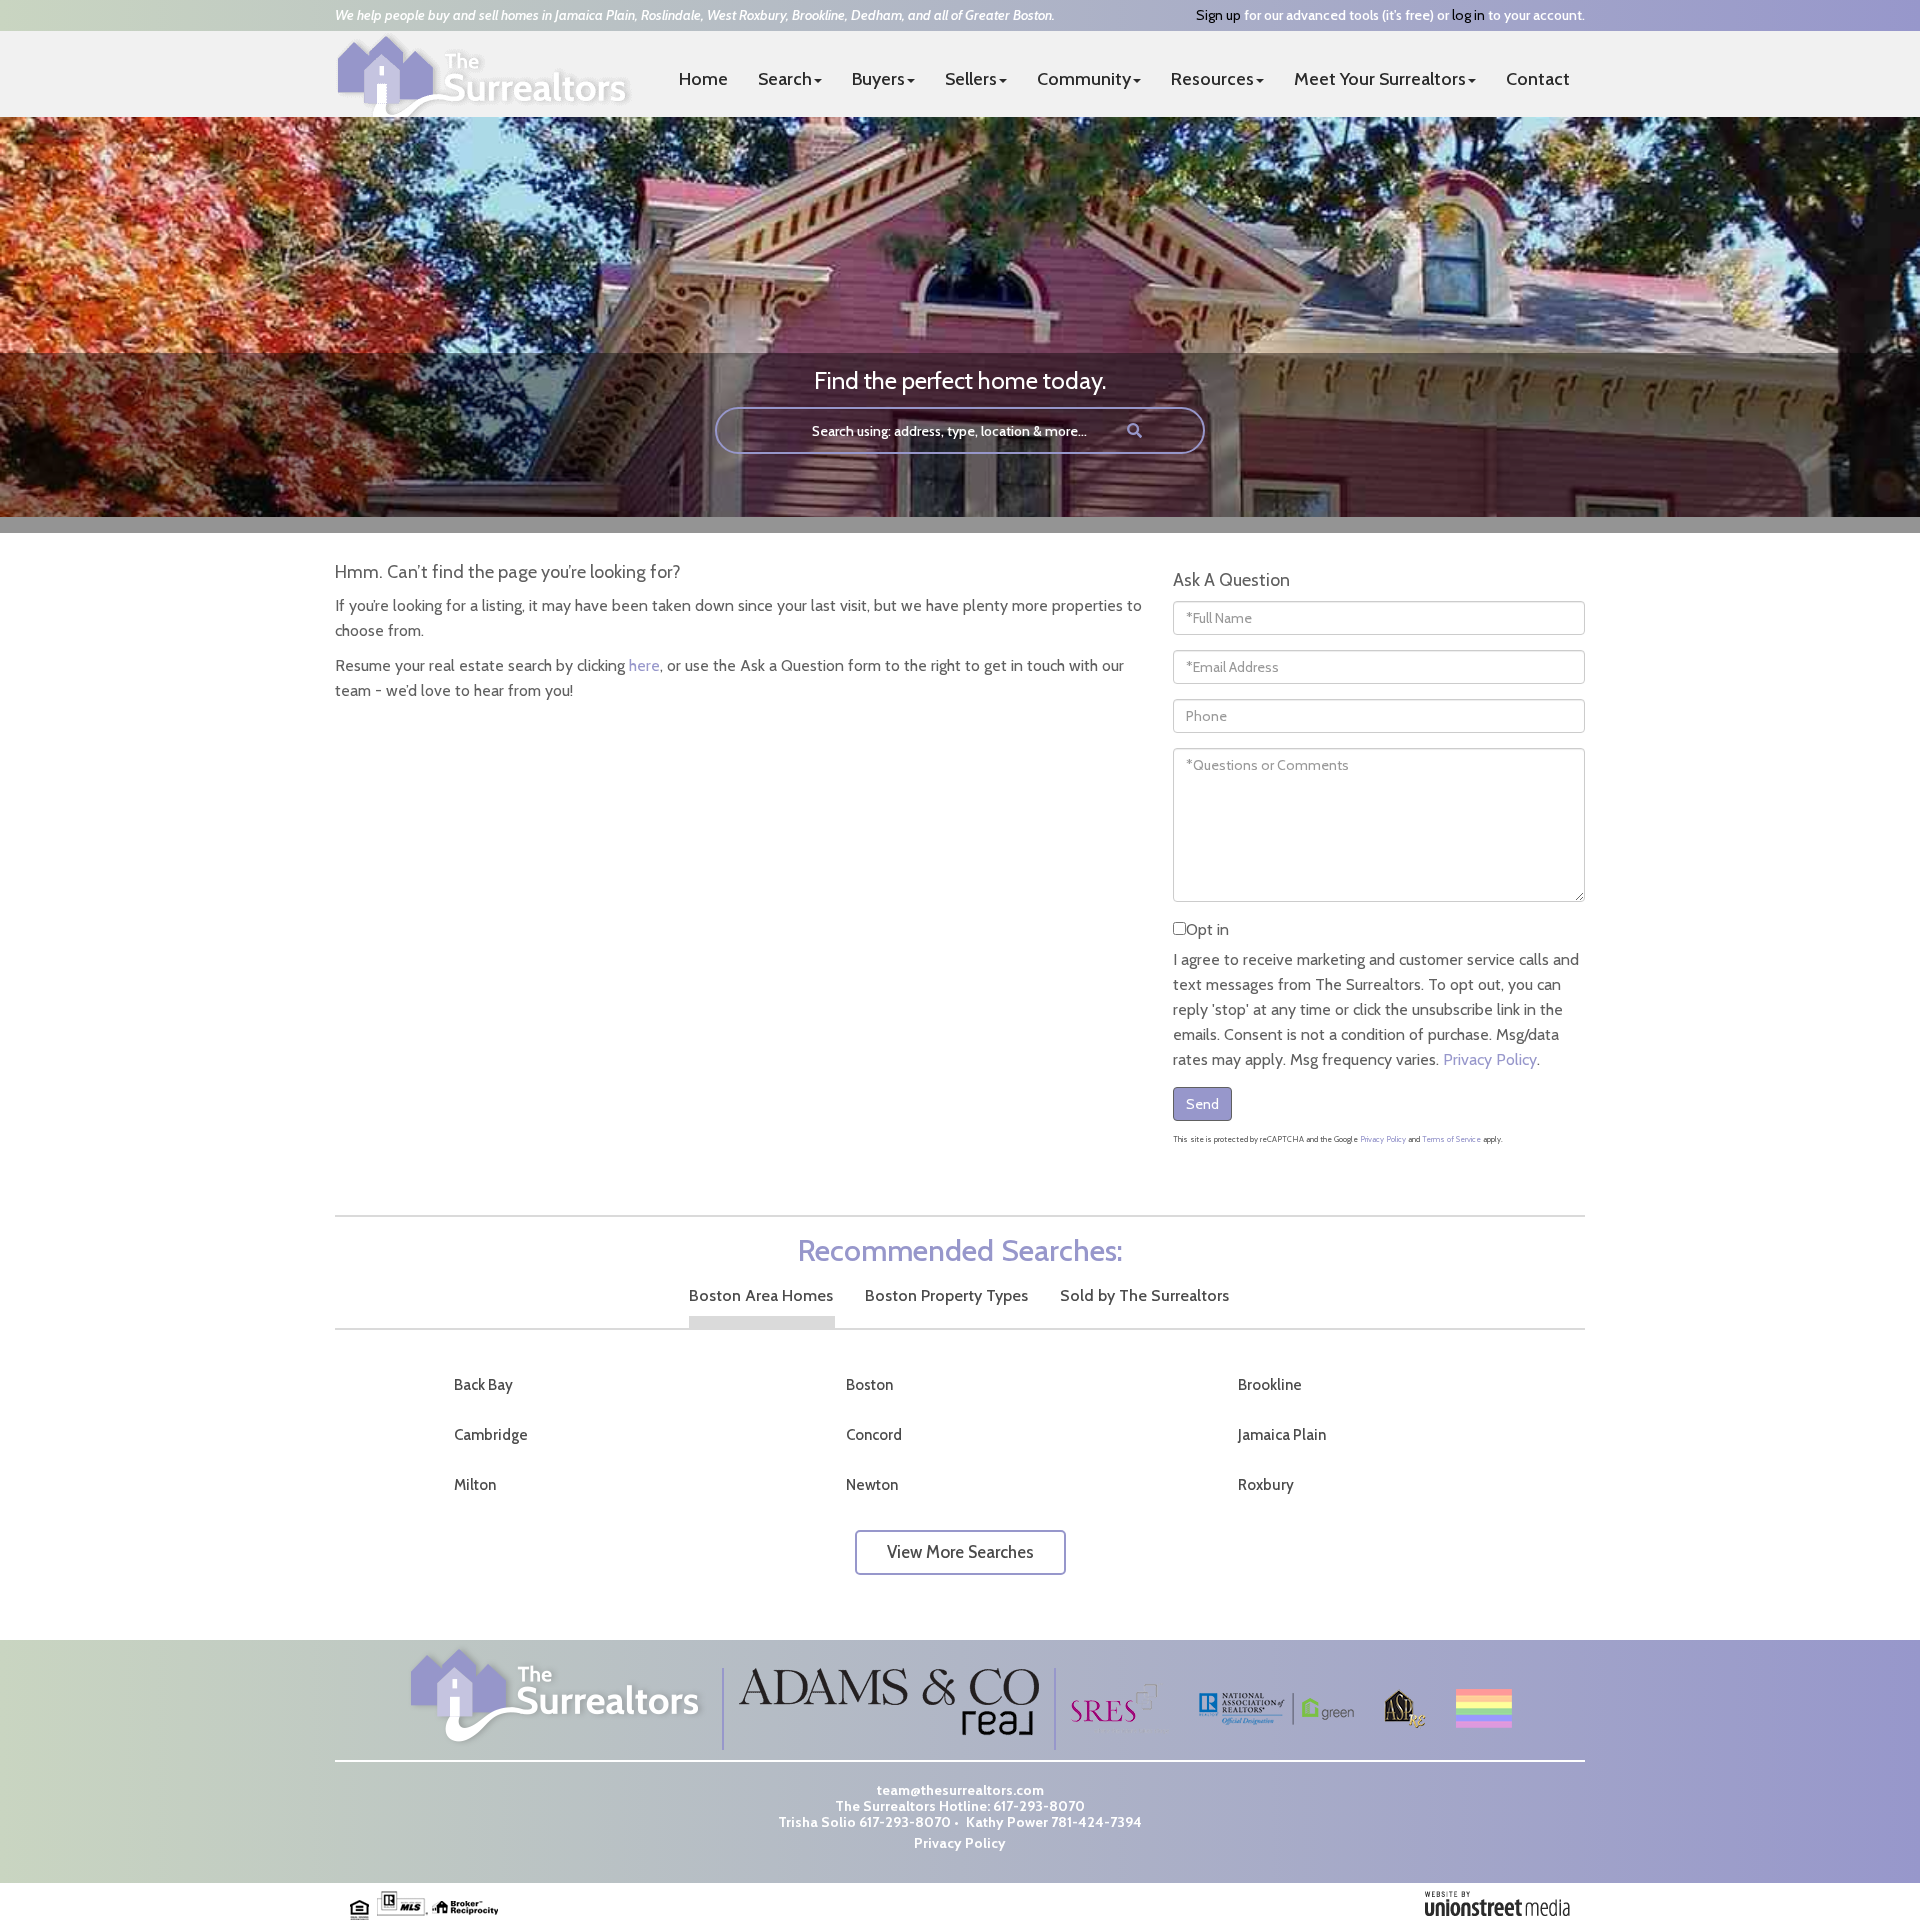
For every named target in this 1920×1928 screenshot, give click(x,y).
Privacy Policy (1490, 1059)
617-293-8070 (1039, 1806)
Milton (475, 1485)
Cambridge (491, 1435)
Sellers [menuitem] (971, 79)
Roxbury (1266, 1485)
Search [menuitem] (785, 79)
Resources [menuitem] (1212, 79)
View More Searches (960, 1552)
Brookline (1270, 1385)
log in (1468, 15)
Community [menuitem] (1084, 79)
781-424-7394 (1096, 1822)
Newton (872, 1485)
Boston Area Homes (761, 1295)
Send (1202, 1104)
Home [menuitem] (703, 79)
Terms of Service (1451, 1139)
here (644, 665)
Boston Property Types (946, 1295)
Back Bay (483, 1385)
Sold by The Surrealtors (1144, 1295)
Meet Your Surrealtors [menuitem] (1380, 79)
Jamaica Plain (1282, 1435)
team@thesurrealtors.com (960, 1790)
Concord (874, 1435)
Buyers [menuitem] (878, 79)
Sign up (1218, 15)
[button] (1134, 430)
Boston (869, 1385)
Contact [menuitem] (1538, 79)
